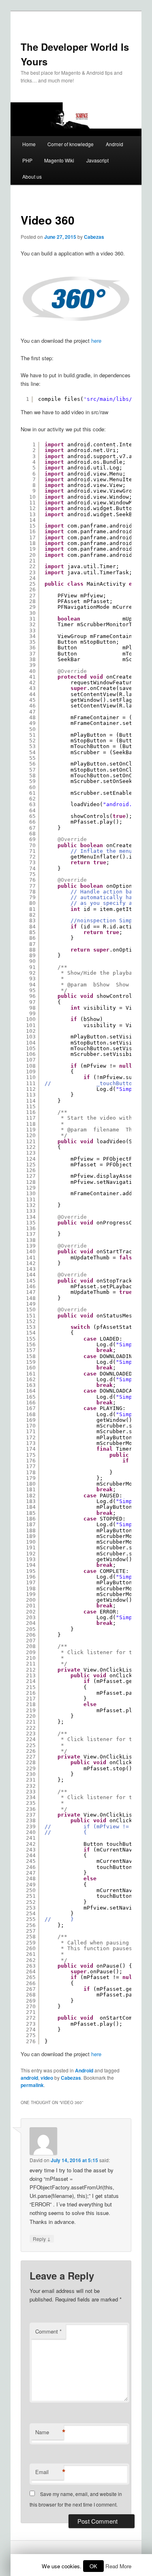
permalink (32, 2085)
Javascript (97, 160)
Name (49, 2432)
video (47, 2078)
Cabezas (94, 237)
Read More (118, 2566)
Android (115, 144)
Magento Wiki (59, 160)
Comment (48, 2331)
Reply (42, 2239)
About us (32, 176)
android (29, 2078)
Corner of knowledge (71, 144)
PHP (27, 160)
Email (49, 2472)
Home (29, 144)
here (96, 341)
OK (93, 2566)
